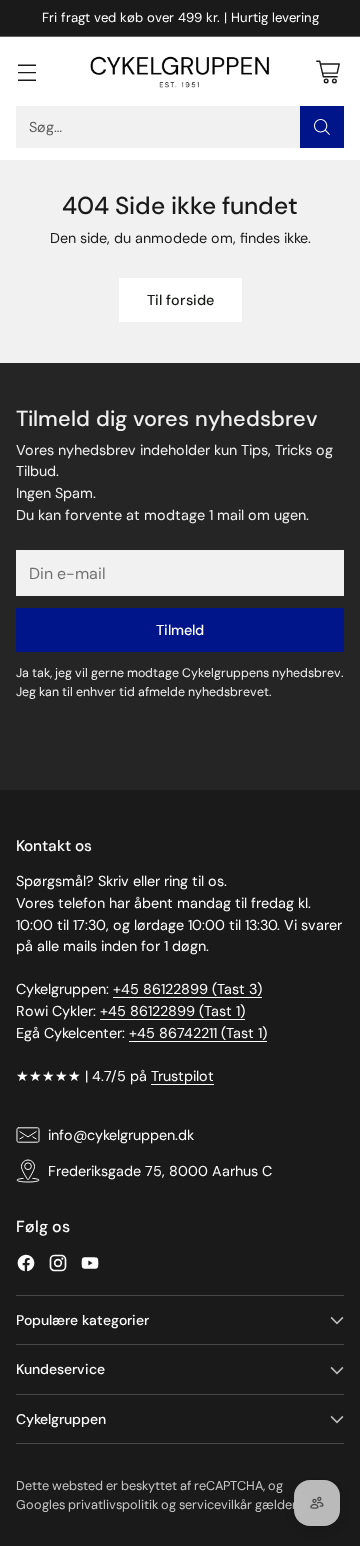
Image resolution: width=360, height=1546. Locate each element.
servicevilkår (215, 1504)
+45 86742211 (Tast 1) (198, 1033)
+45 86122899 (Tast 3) (187, 989)
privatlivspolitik (113, 1504)
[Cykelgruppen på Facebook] (26, 1266)
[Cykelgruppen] (180, 72)
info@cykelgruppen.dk (121, 1135)
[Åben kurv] (327, 71)
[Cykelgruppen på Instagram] (58, 1266)
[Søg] (322, 127)
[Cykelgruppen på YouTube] (90, 1266)
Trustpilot (182, 1076)
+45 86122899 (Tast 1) (172, 1011)
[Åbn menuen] (26, 71)
